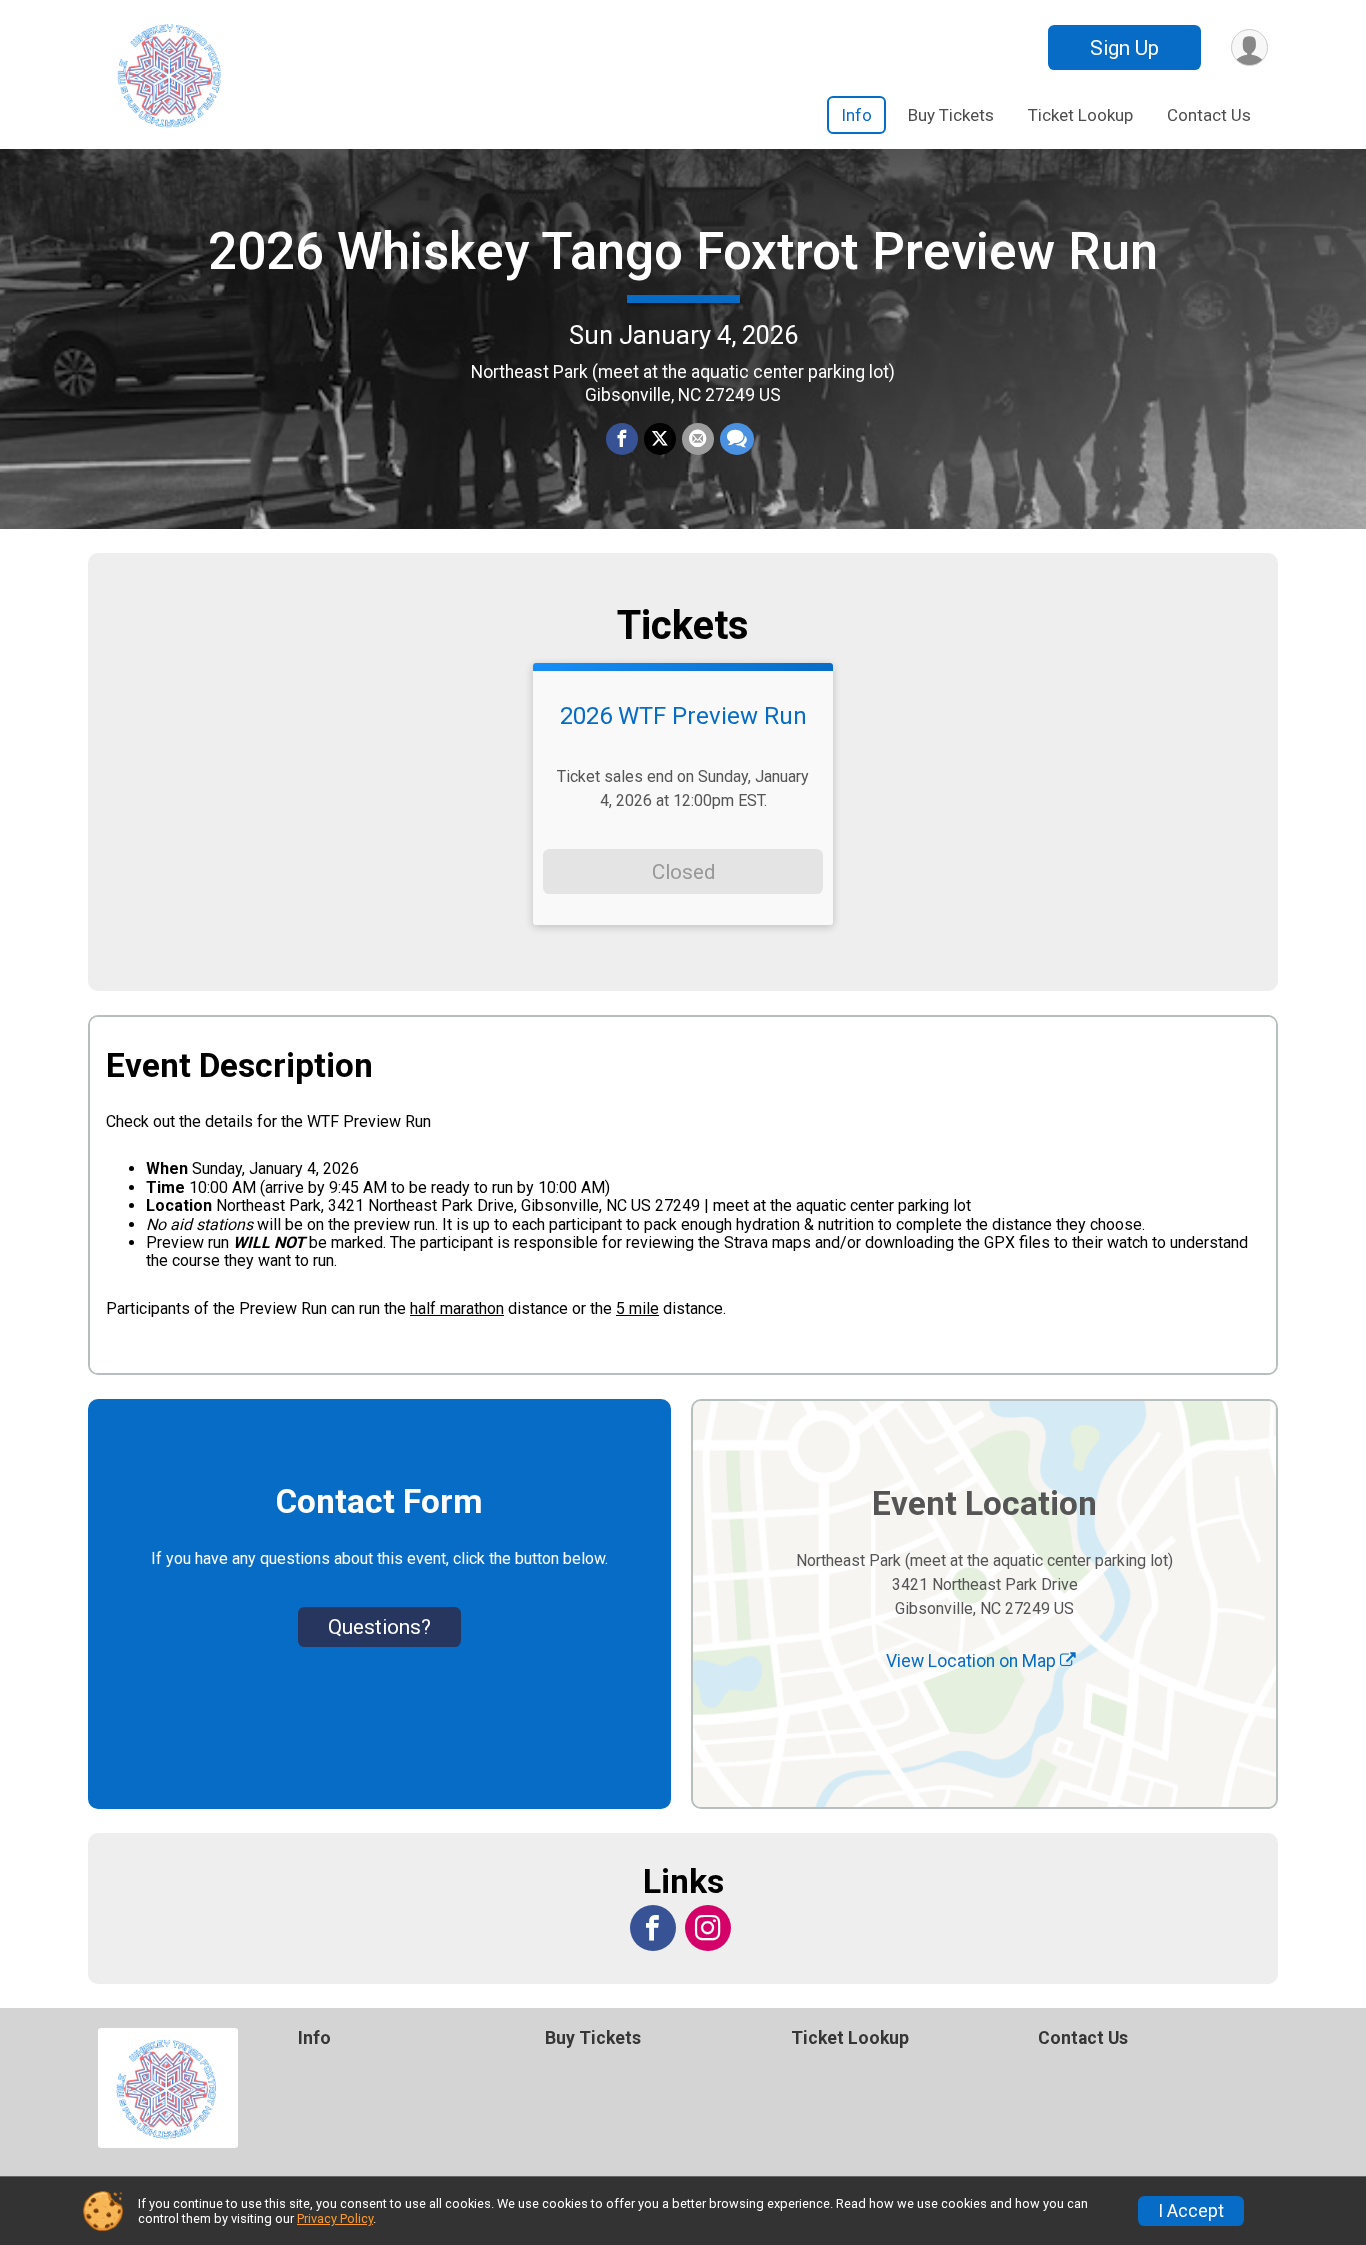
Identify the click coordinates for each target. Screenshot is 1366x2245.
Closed (683, 872)
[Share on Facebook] (622, 439)
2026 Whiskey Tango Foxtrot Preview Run (683, 251)
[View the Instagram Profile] (708, 1928)
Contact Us (1209, 115)
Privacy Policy (335, 2218)
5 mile (637, 1308)
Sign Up (1124, 48)
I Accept (1191, 2211)
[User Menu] (1249, 47)
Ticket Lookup (1080, 115)
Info (856, 115)
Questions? (379, 1627)
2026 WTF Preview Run (683, 716)
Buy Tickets (951, 115)
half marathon (457, 1308)
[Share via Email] (698, 439)
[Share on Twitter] (660, 439)
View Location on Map (973, 1661)
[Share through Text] (737, 439)
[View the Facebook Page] (653, 1928)
